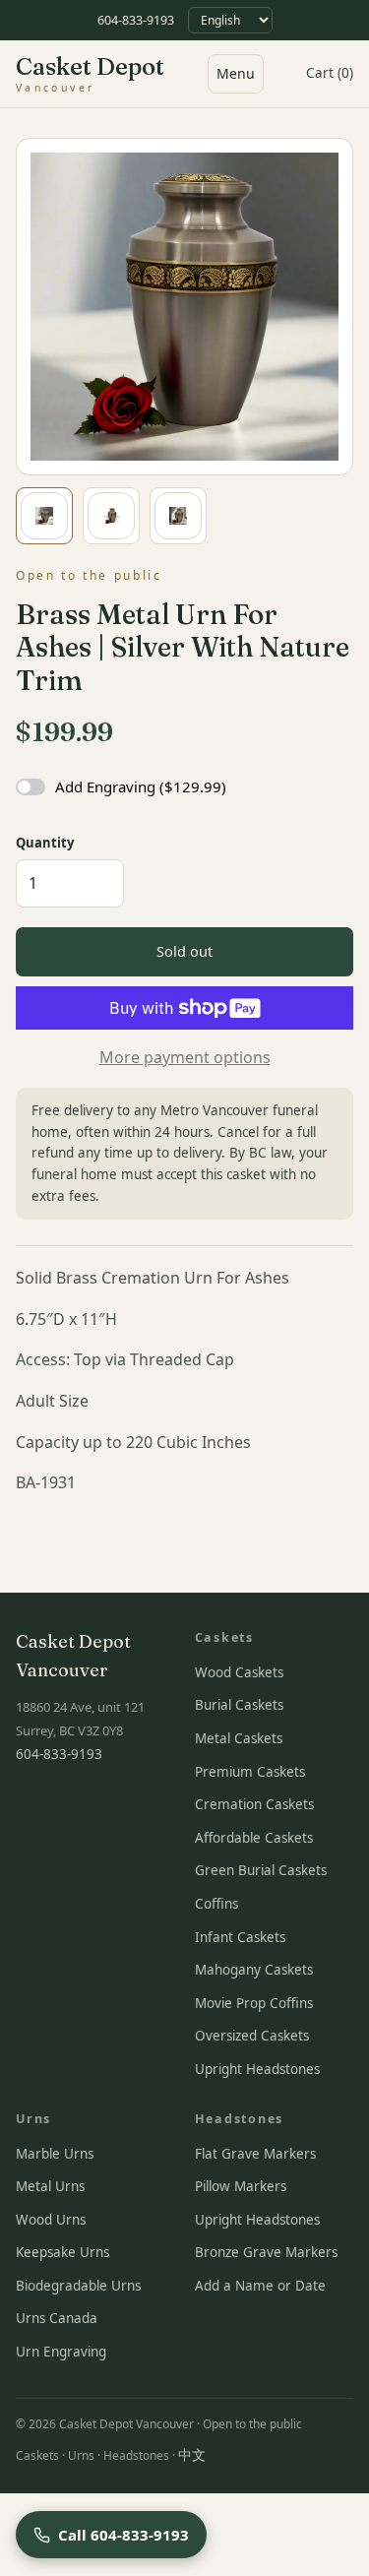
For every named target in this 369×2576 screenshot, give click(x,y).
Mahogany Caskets (254, 1970)
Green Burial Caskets (261, 1870)
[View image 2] (111, 516)
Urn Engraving (61, 2352)
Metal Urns (50, 2186)
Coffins (216, 1904)
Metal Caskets (239, 1738)
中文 (192, 2455)
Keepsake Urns (62, 2252)
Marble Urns (55, 2154)
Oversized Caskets (252, 2036)
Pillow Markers (241, 2186)
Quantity (45, 843)
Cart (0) (330, 73)
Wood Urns (51, 2220)
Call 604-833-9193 (123, 2535)
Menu (236, 73)
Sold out (184, 951)
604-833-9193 (136, 20)
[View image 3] (178, 516)
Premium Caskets (250, 1772)
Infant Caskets (240, 1937)
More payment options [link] (185, 1057)
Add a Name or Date (260, 2286)
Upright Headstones (257, 2069)
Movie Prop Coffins (254, 2003)
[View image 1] (44, 516)
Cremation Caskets (254, 1804)
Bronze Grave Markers (266, 2252)
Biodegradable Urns (78, 2286)
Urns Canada (57, 2318)
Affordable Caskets (254, 1838)
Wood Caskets (239, 1672)
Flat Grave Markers (255, 2154)
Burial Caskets (239, 1705)
